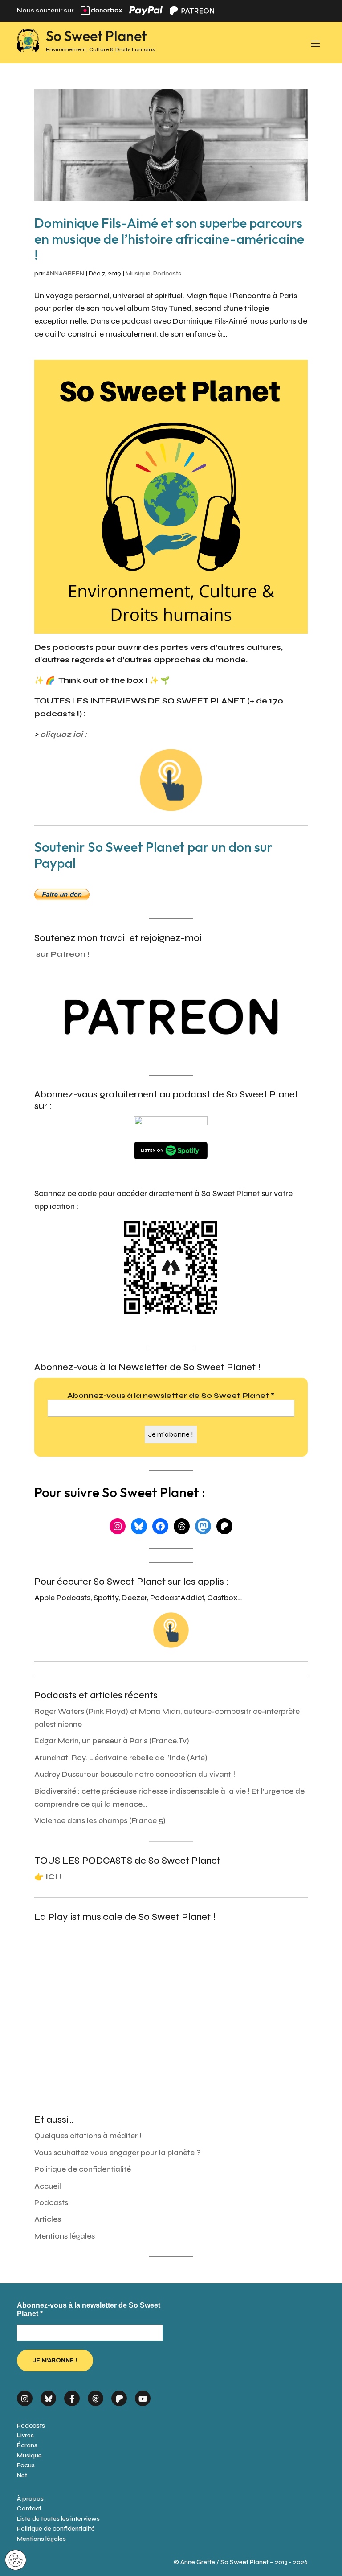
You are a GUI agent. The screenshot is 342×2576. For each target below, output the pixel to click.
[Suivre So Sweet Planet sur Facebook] (72, 2396)
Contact (29, 2508)
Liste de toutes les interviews (58, 2519)
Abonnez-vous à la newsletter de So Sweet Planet (171, 1395)
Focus (26, 2465)
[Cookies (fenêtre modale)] (16, 2561)
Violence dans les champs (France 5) (100, 1821)
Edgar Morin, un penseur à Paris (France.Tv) (112, 1741)
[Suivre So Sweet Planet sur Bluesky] (48, 2396)
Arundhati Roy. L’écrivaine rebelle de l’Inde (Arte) (121, 1758)
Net (22, 2475)
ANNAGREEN (65, 273)
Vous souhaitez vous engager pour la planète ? (118, 2153)
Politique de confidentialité (83, 2169)
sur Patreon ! (63, 954)
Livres (25, 2435)
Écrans (27, 2445)
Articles (48, 2219)
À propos (30, 2499)
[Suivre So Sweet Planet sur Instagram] (25, 2396)
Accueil (48, 2186)
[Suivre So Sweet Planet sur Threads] (96, 2396)
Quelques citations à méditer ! (88, 2136)
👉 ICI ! (48, 1877)
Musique (138, 273)
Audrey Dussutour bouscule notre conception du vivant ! (135, 1774)
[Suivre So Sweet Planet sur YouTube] (143, 2396)
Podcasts (167, 273)
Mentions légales (65, 2236)
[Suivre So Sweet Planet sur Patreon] (119, 2396)
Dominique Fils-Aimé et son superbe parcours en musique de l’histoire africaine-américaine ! (169, 239)
